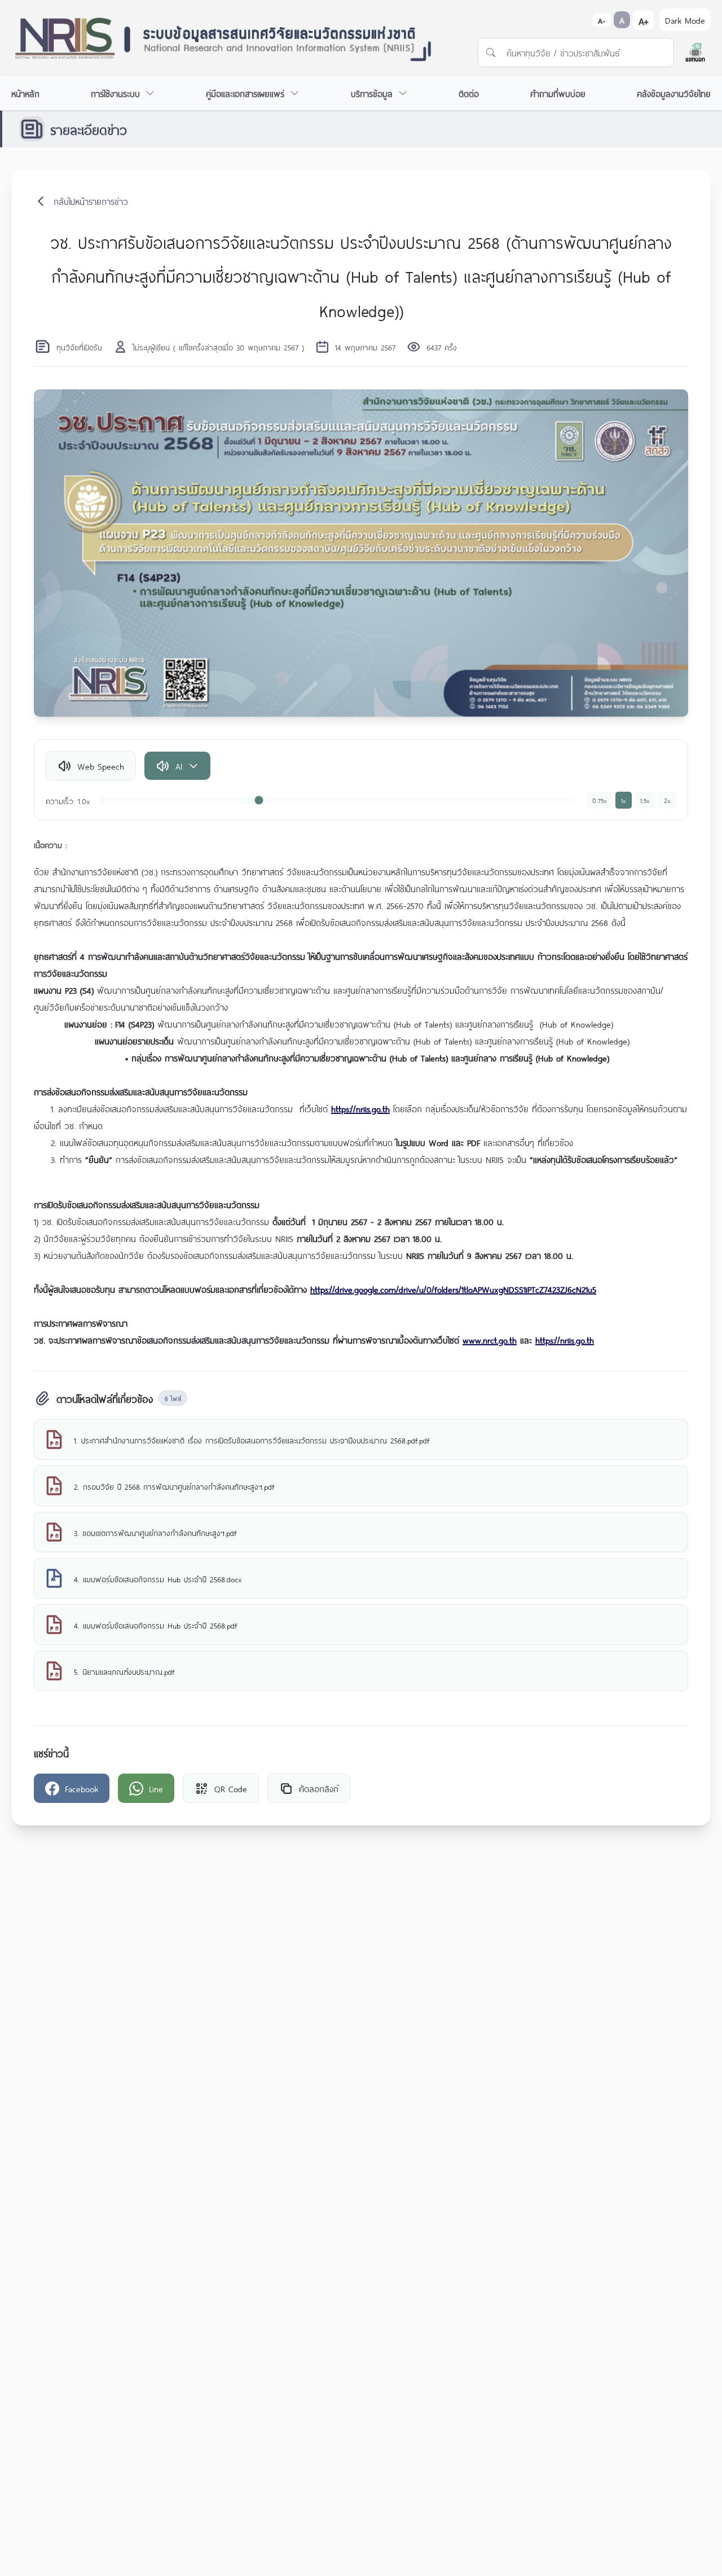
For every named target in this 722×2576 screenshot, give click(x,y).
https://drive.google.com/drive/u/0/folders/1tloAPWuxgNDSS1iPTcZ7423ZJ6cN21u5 (453, 1289)
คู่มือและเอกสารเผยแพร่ (245, 93)
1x (624, 800)
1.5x (645, 800)
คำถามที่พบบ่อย (558, 93)
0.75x (600, 800)
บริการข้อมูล (372, 93)
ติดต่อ (469, 93)
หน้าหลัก (25, 93)
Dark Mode (685, 19)
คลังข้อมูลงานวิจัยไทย (674, 93)
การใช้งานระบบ (115, 93)
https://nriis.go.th (360, 1108)
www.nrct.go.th (490, 1339)
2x (667, 800)
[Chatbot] (695, 52)
